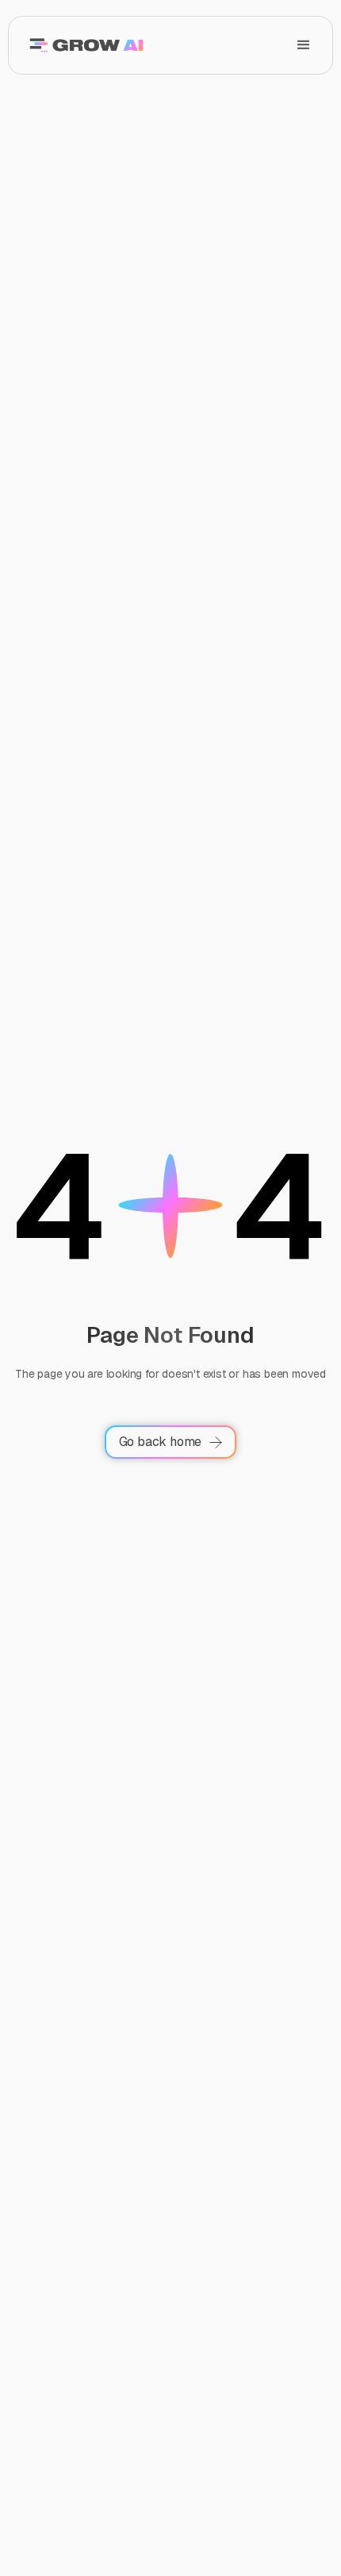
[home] (82, 45)
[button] (304, 45)
